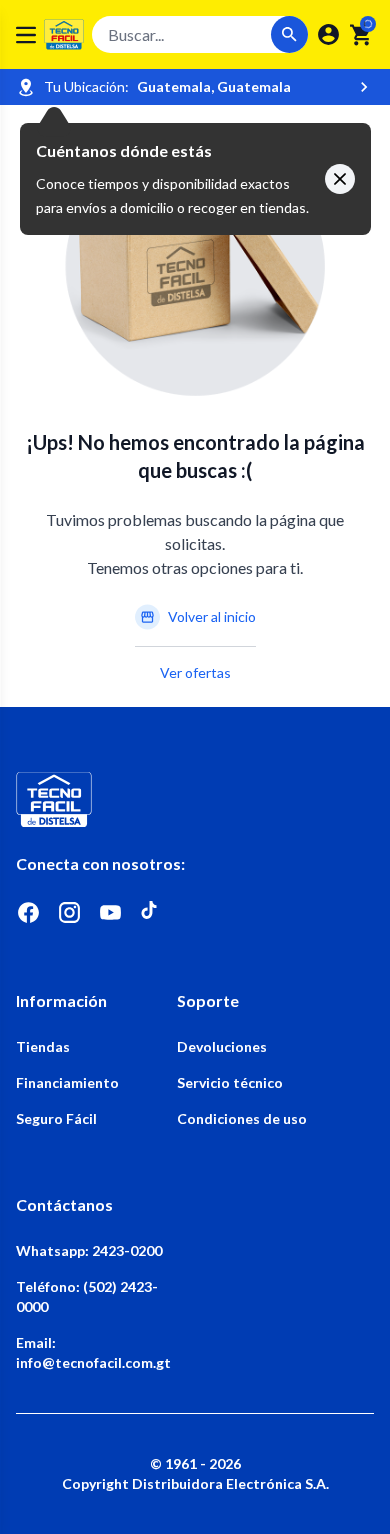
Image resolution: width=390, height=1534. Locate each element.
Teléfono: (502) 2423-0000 (87, 1296)
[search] (361, 35)
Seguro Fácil (56, 1118)
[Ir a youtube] (110, 912)
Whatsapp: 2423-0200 (89, 1250)
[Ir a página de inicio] (195, 799)
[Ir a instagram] (69, 912)
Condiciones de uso (242, 1118)
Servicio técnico (230, 1082)
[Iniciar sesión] (328, 34)
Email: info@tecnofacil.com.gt (93, 1352)
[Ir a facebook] (28, 912)
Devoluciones (222, 1046)
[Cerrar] (340, 179)
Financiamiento (67, 1082)
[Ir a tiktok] (151, 912)
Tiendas (43, 1046)
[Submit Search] (289, 34)
